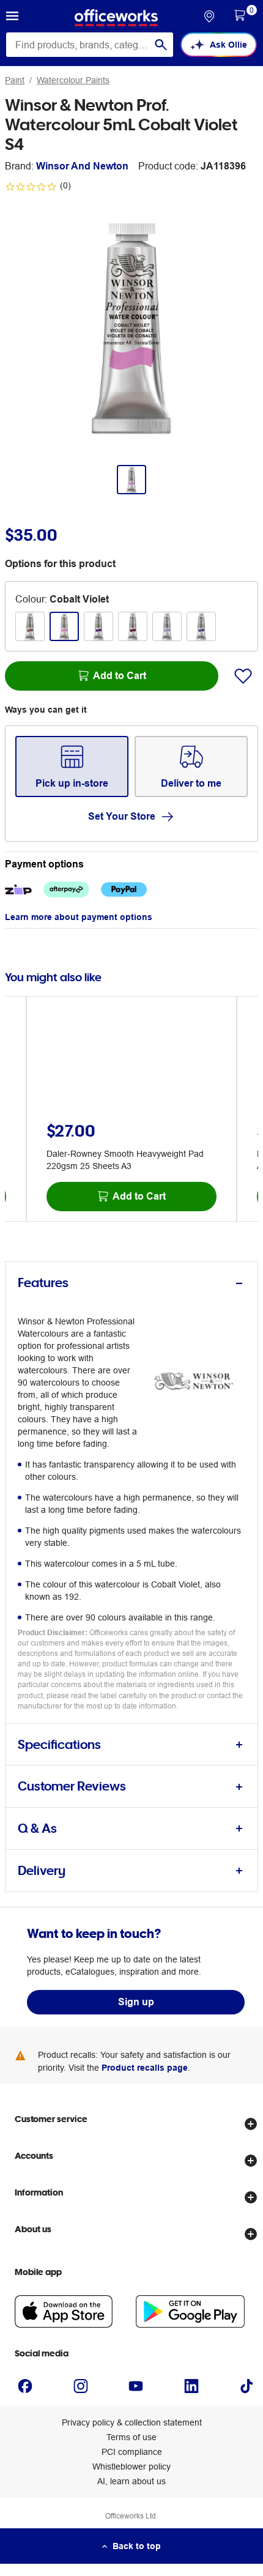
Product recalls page (145, 2068)
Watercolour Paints (73, 80)
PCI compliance (132, 2452)
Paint (15, 80)
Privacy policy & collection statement (132, 2422)
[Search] (161, 45)
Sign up (136, 2002)
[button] (12, 18)
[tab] (131, 1283)
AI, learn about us (131, 2481)
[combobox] (90, 45)
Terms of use (131, 2437)
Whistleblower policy (131, 2467)
